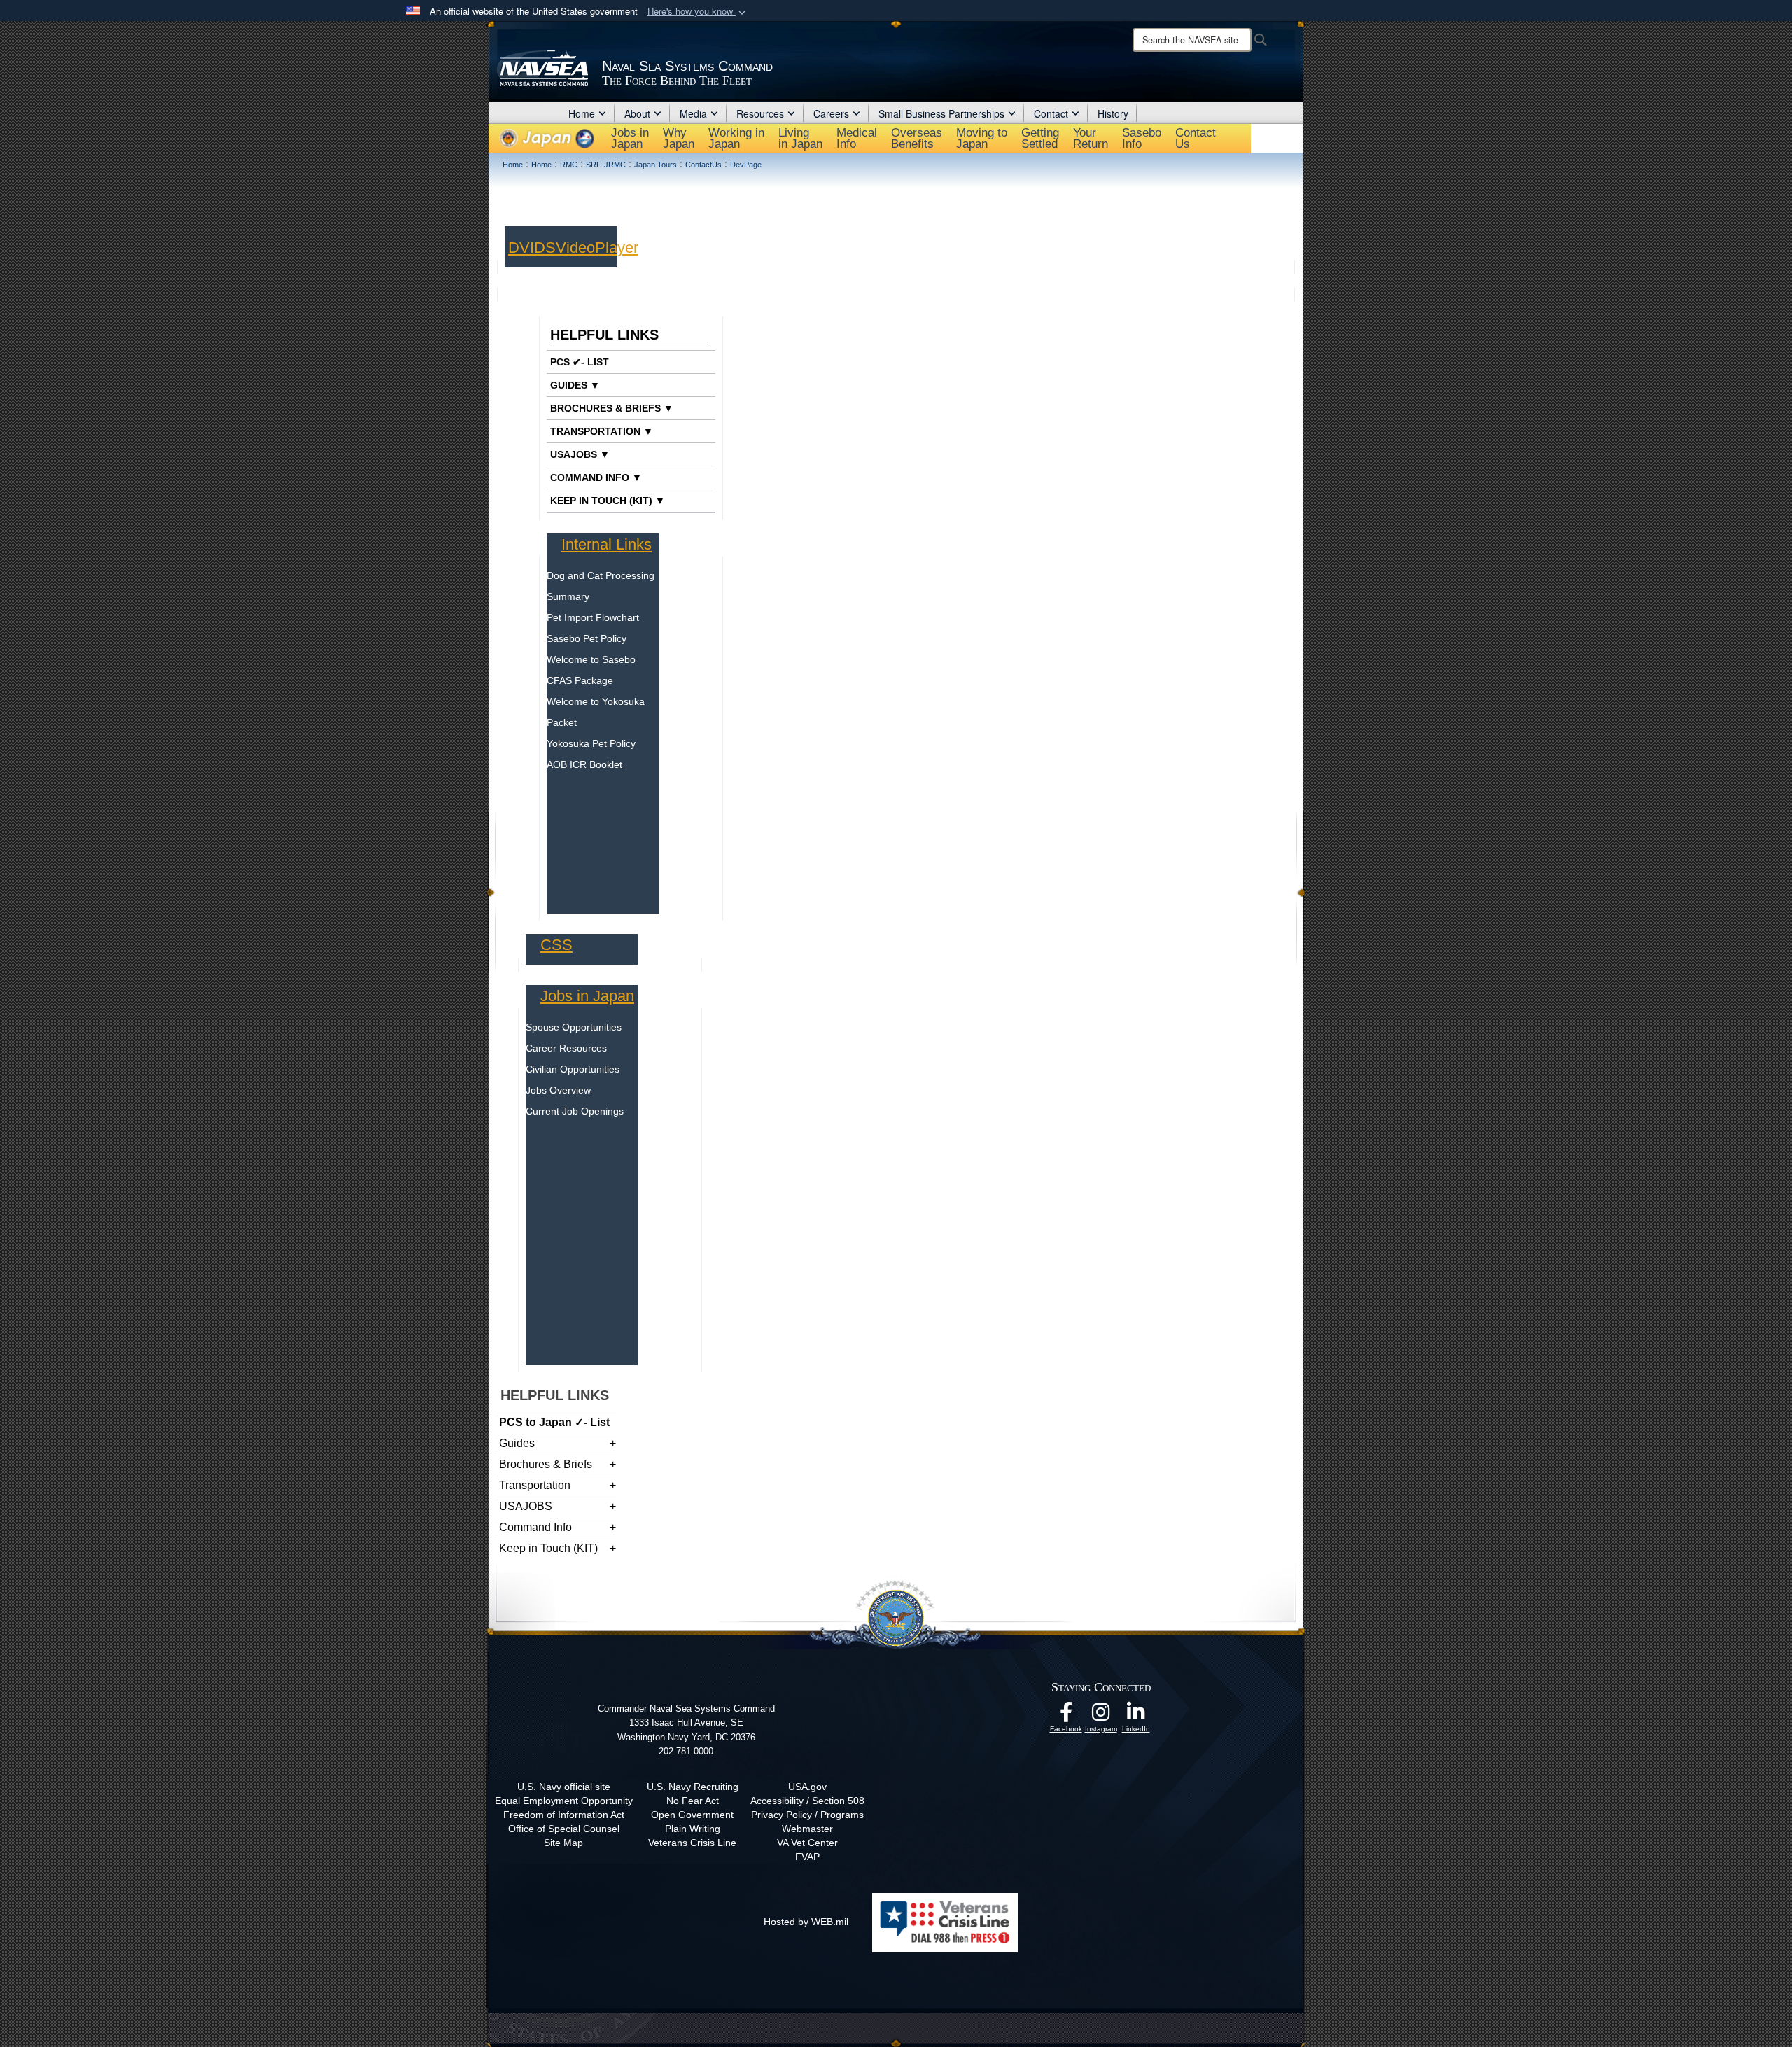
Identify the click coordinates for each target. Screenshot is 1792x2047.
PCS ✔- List (580, 362)
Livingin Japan (800, 138)
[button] (698, 12)
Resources (760, 113)
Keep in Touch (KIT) (548, 1548)
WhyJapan (679, 138)
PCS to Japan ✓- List (554, 1422)
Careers (831, 113)
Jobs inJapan (630, 138)
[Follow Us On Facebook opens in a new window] (1066, 1716)
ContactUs (1196, 138)
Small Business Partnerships (941, 113)
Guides (517, 1443)
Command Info (535, 1527)
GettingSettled (1040, 138)
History (1113, 113)
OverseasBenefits (917, 138)
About (637, 113)
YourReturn (1091, 138)
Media (693, 113)
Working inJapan (736, 138)
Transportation (535, 1485)
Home (582, 113)
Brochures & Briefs (546, 1464)
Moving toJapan (982, 138)
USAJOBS (526, 1506)
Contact (1051, 113)
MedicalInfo (857, 138)
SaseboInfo (1142, 138)
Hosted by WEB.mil (806, 1922)
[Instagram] (1101, 1716)
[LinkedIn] (1136, 1716)
